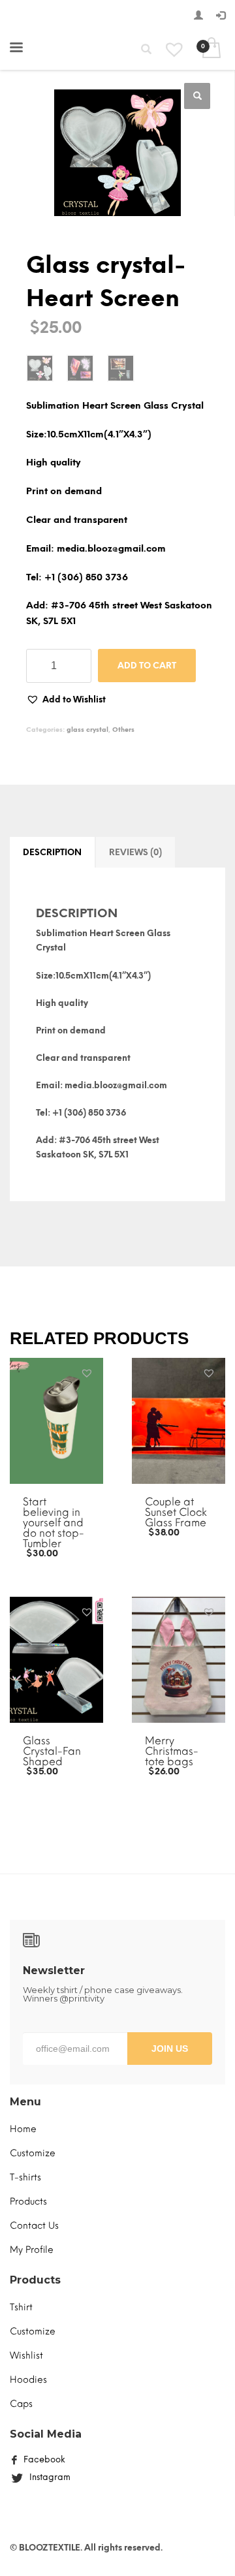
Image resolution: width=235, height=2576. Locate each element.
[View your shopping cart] (211, 49)
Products (35, 2280)
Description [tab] (52, 852)
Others (123, 730)
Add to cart (147, 666)
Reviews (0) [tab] (135, 852)
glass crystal (87, 730)
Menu (25, 2102)
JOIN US (170, 2049)
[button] (197, 96)
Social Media (46, 2434)
